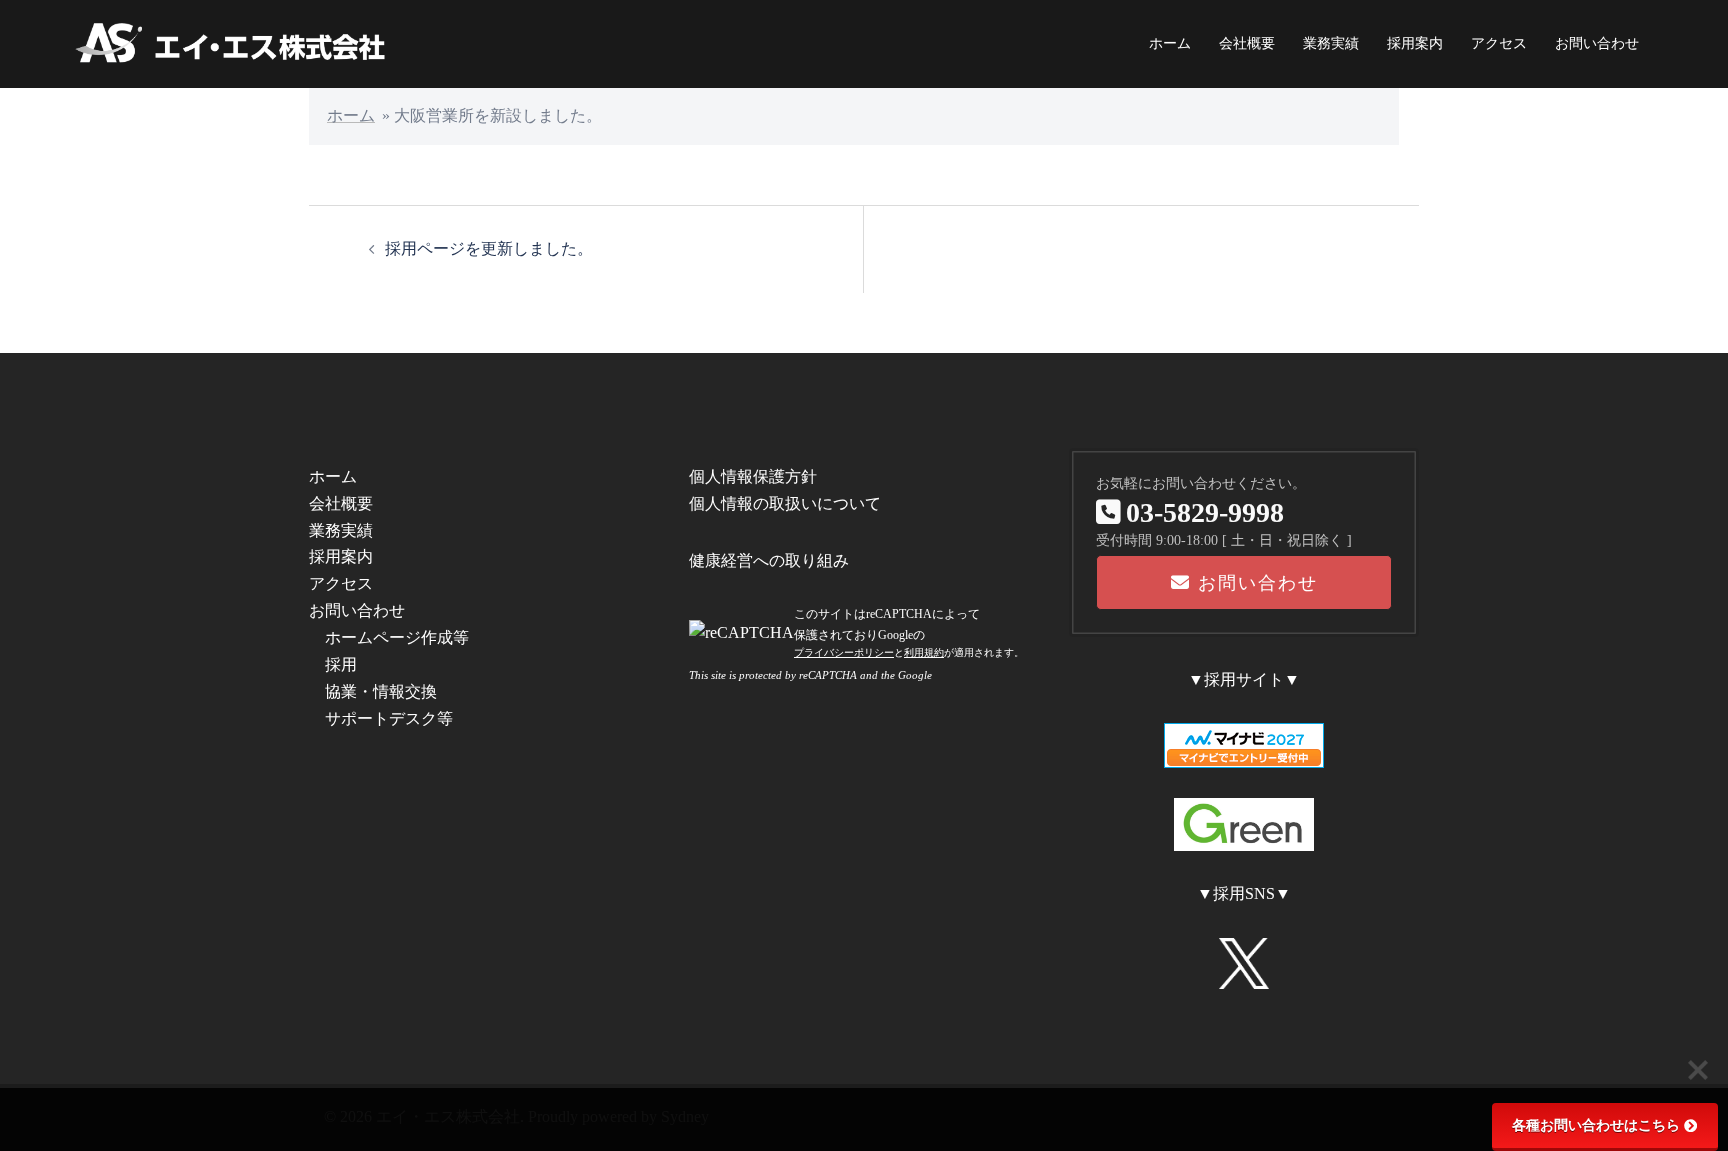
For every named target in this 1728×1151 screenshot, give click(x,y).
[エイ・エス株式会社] (232, 42)
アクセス (1499, 43)
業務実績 (1331, 43)
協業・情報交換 (381, 691)
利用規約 (924, 652)
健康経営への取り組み (769, 560)
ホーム (1170, 43)
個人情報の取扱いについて (785, 503)
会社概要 (1247, 43)
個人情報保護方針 (753, 476)
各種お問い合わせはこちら (1596, 1125)
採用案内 (1415, 43)
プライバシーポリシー (844, 652)
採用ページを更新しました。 (489, 248)
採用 (341, 664)
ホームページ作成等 (397, 637)
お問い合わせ (1597, 43)
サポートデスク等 (389, 718)
